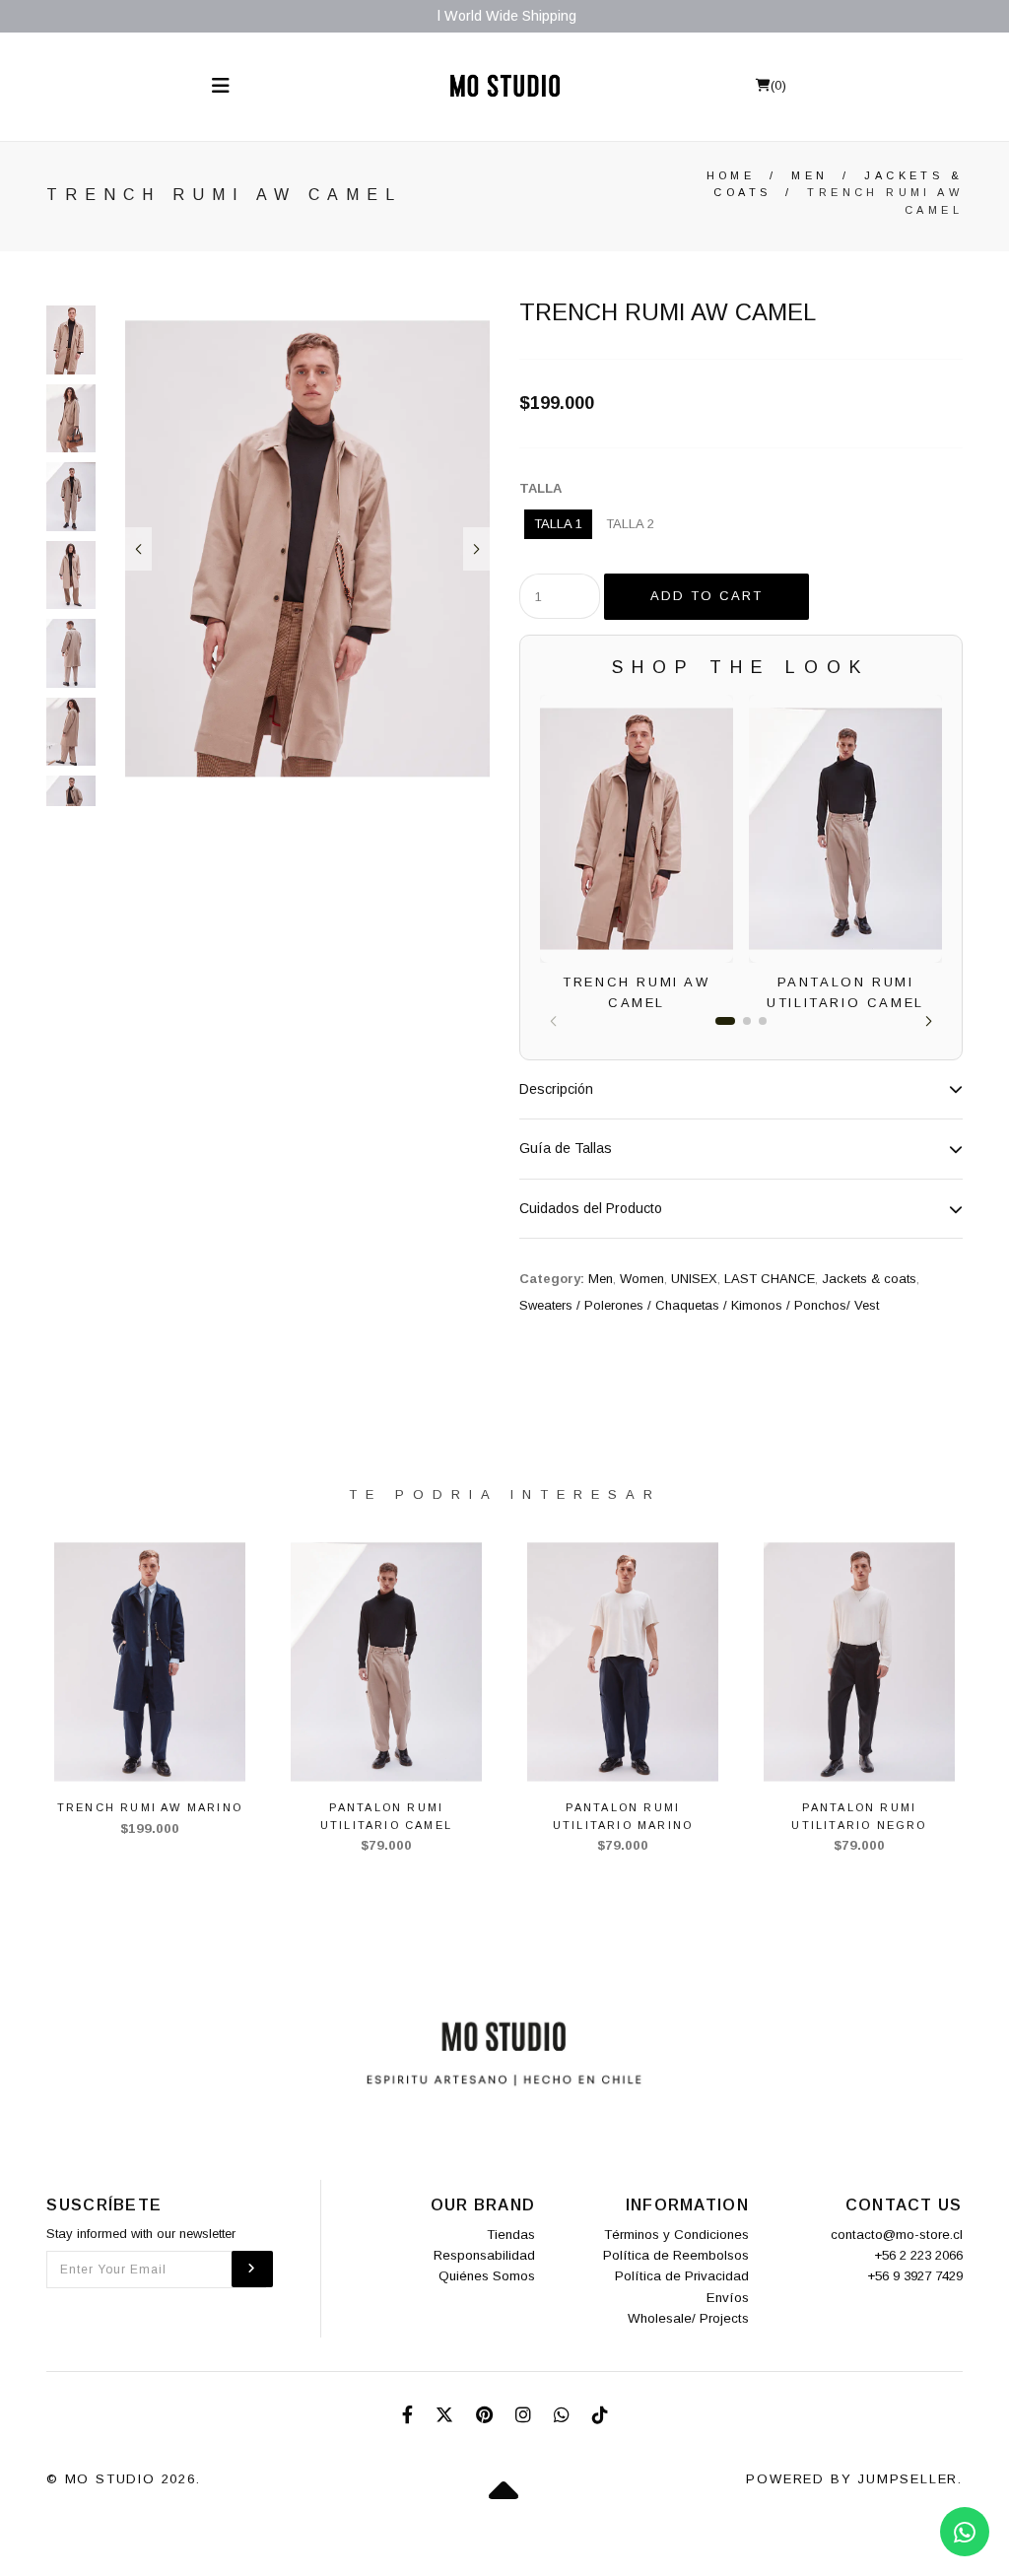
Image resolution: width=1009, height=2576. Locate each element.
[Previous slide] (138, 549)
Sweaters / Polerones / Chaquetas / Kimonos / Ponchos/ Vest (699, 1305)
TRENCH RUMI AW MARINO (150, 1807)
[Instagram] (526, 2415)
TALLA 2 (630, 524)
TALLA (540, 488)
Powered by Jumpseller (852, 2479)
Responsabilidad (484, 2255)
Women (642, 1279)
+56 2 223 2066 (918, 2255)
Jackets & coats (869, 1279)
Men (809, 175)
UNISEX (694, 1279)
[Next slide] (476, 549)
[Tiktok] (600, 2415)
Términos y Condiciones (676, 2235)
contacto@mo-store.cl (897, 2235)
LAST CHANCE (770, 1279)
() (778, 85)
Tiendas (511, 2235)
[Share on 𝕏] (447, 2415)
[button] (929, 1021)
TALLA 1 (558, 524)
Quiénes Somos (487, 2276)
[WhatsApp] (564, 2415)
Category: (552, 1279)
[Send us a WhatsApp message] (965, 2532)
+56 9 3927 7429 (915, 2276)
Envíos (728, 2298)
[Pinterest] (487, 2415)
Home (731, 175)
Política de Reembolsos (676, 2255)
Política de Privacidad (682, 2276)
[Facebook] (410, 2415)
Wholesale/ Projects (688, 2318)
